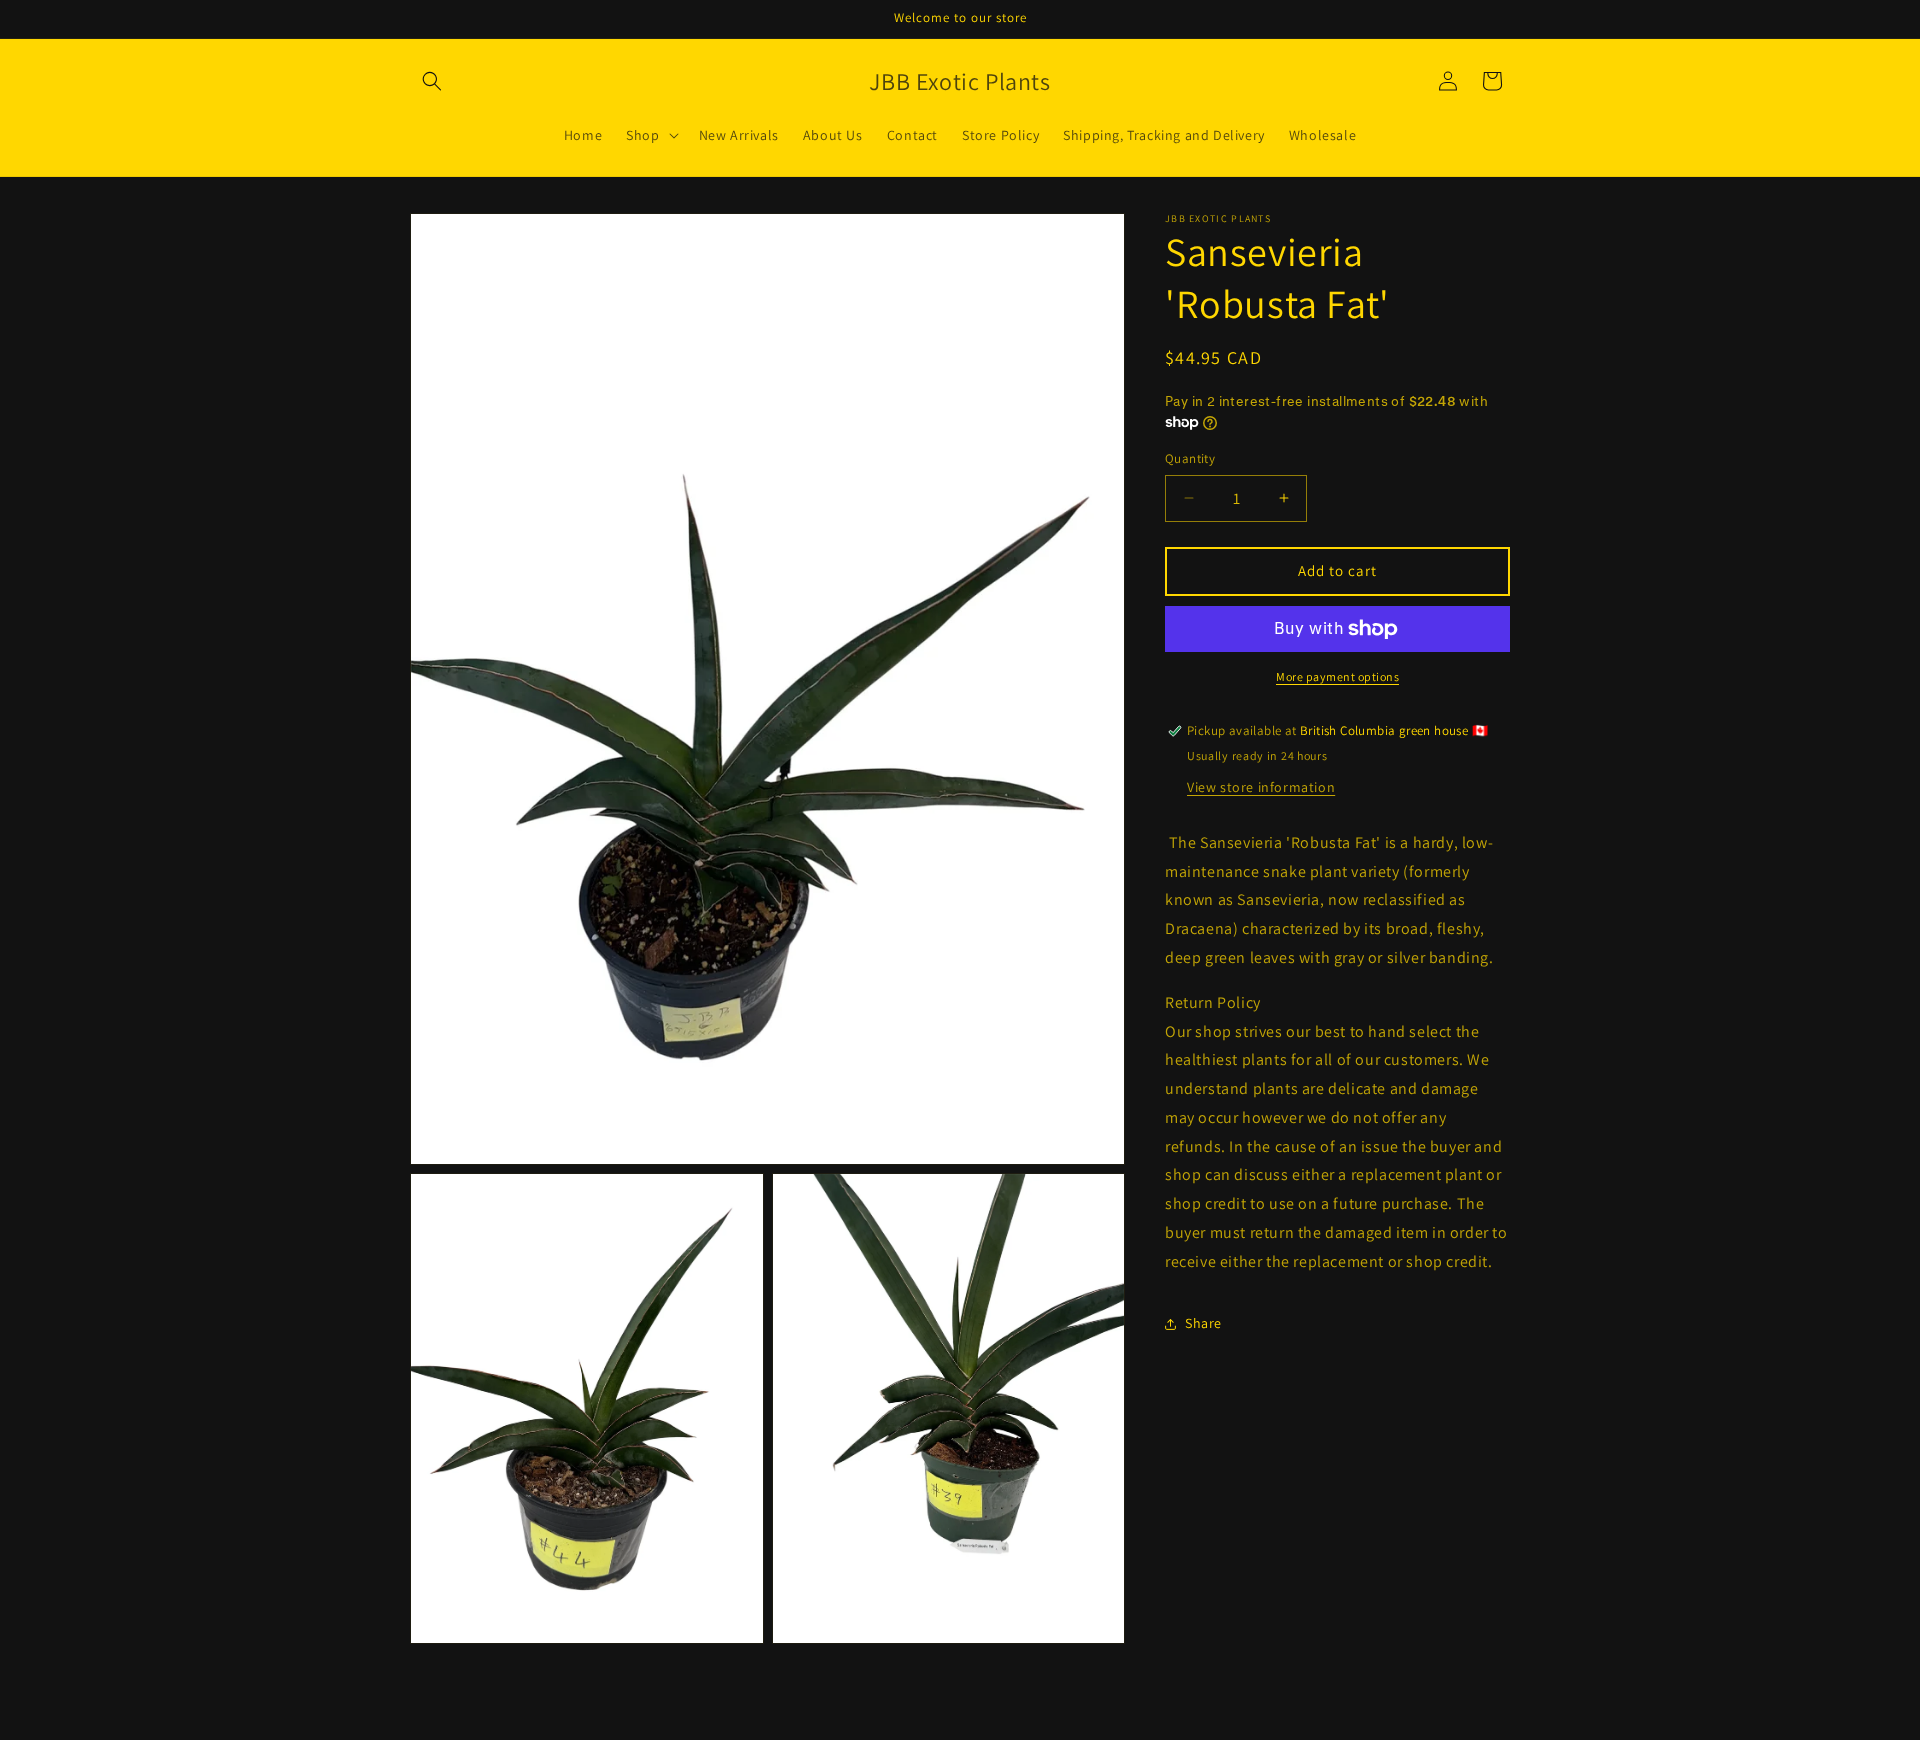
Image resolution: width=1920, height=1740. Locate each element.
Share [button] (1203, 1323)
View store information (1261, 787)
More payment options (1337, 676)
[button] (432, 81)
